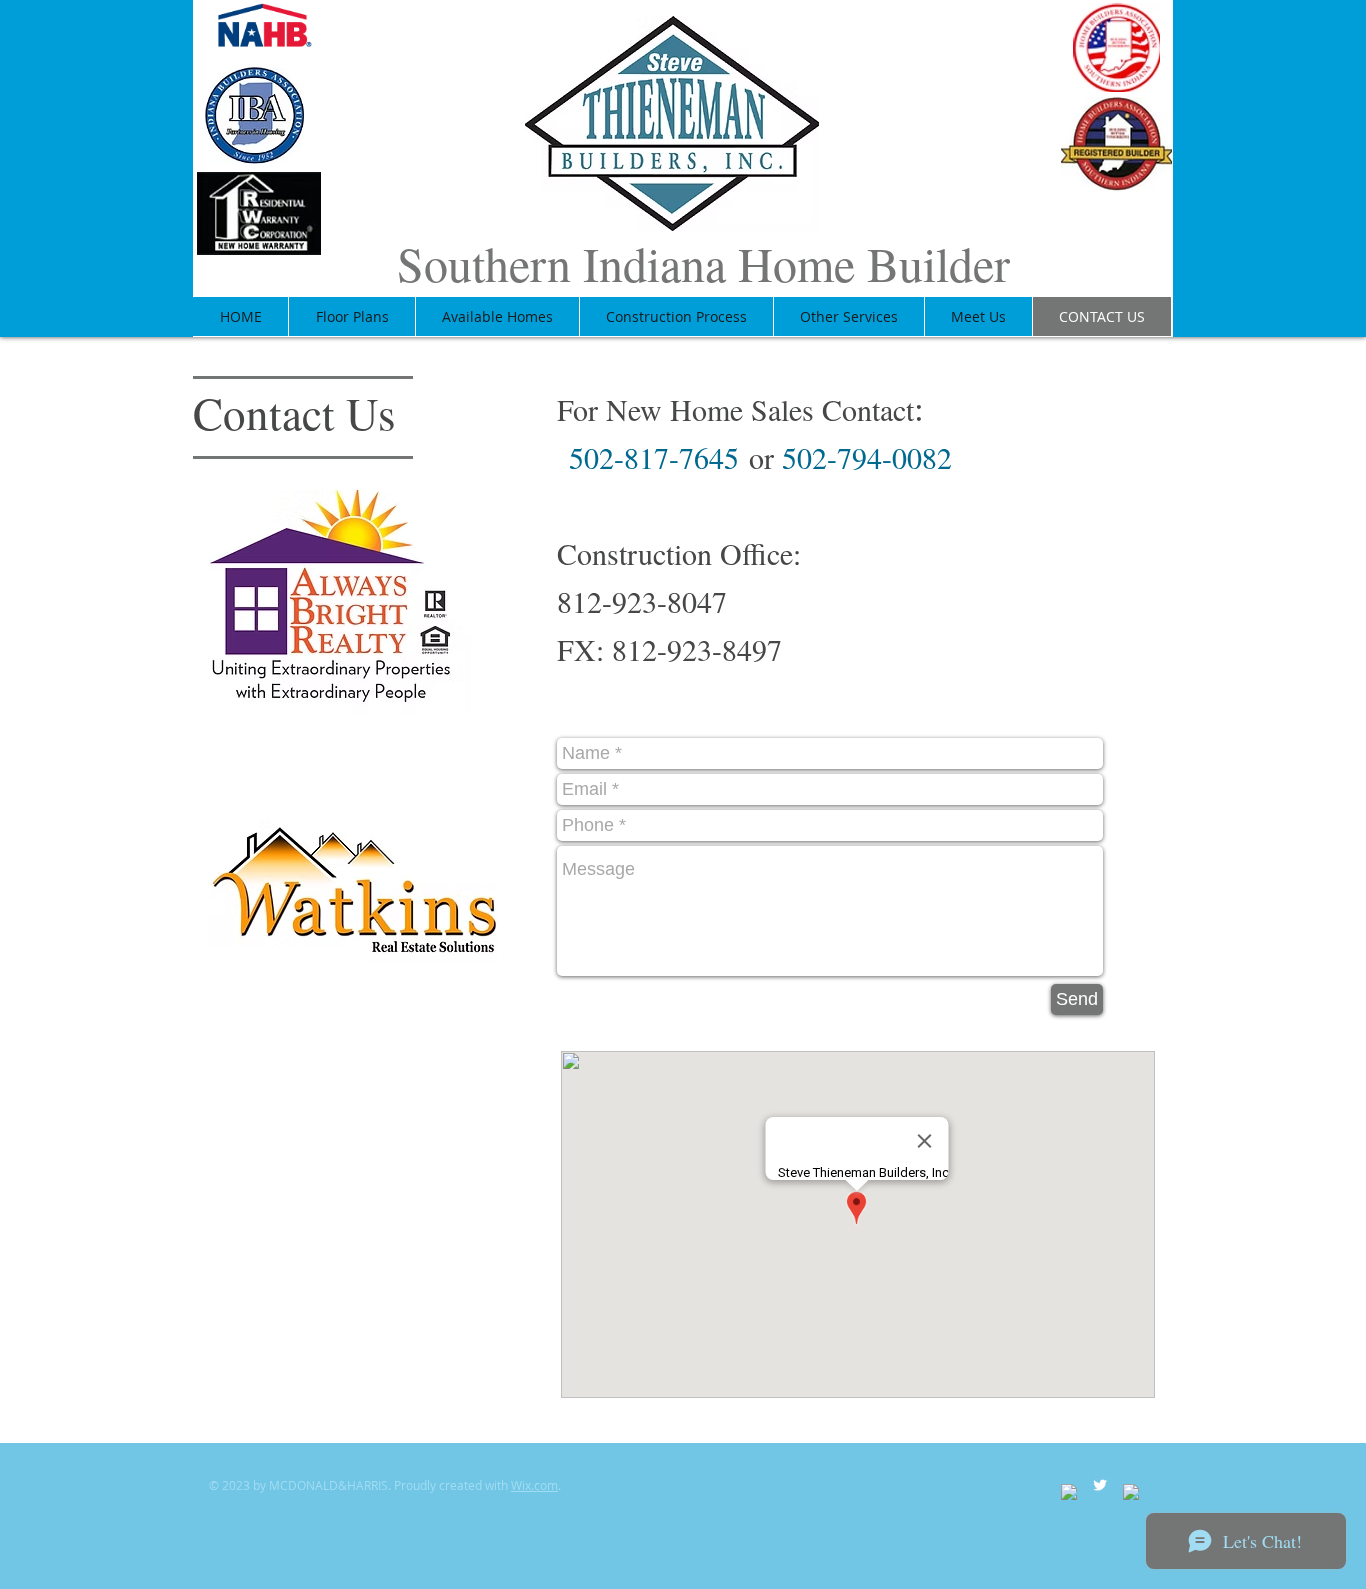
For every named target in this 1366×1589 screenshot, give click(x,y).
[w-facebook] (1069, 1492)
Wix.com (534, 1485)
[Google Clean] (1131, 1492)
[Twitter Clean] (1100, 1485)
